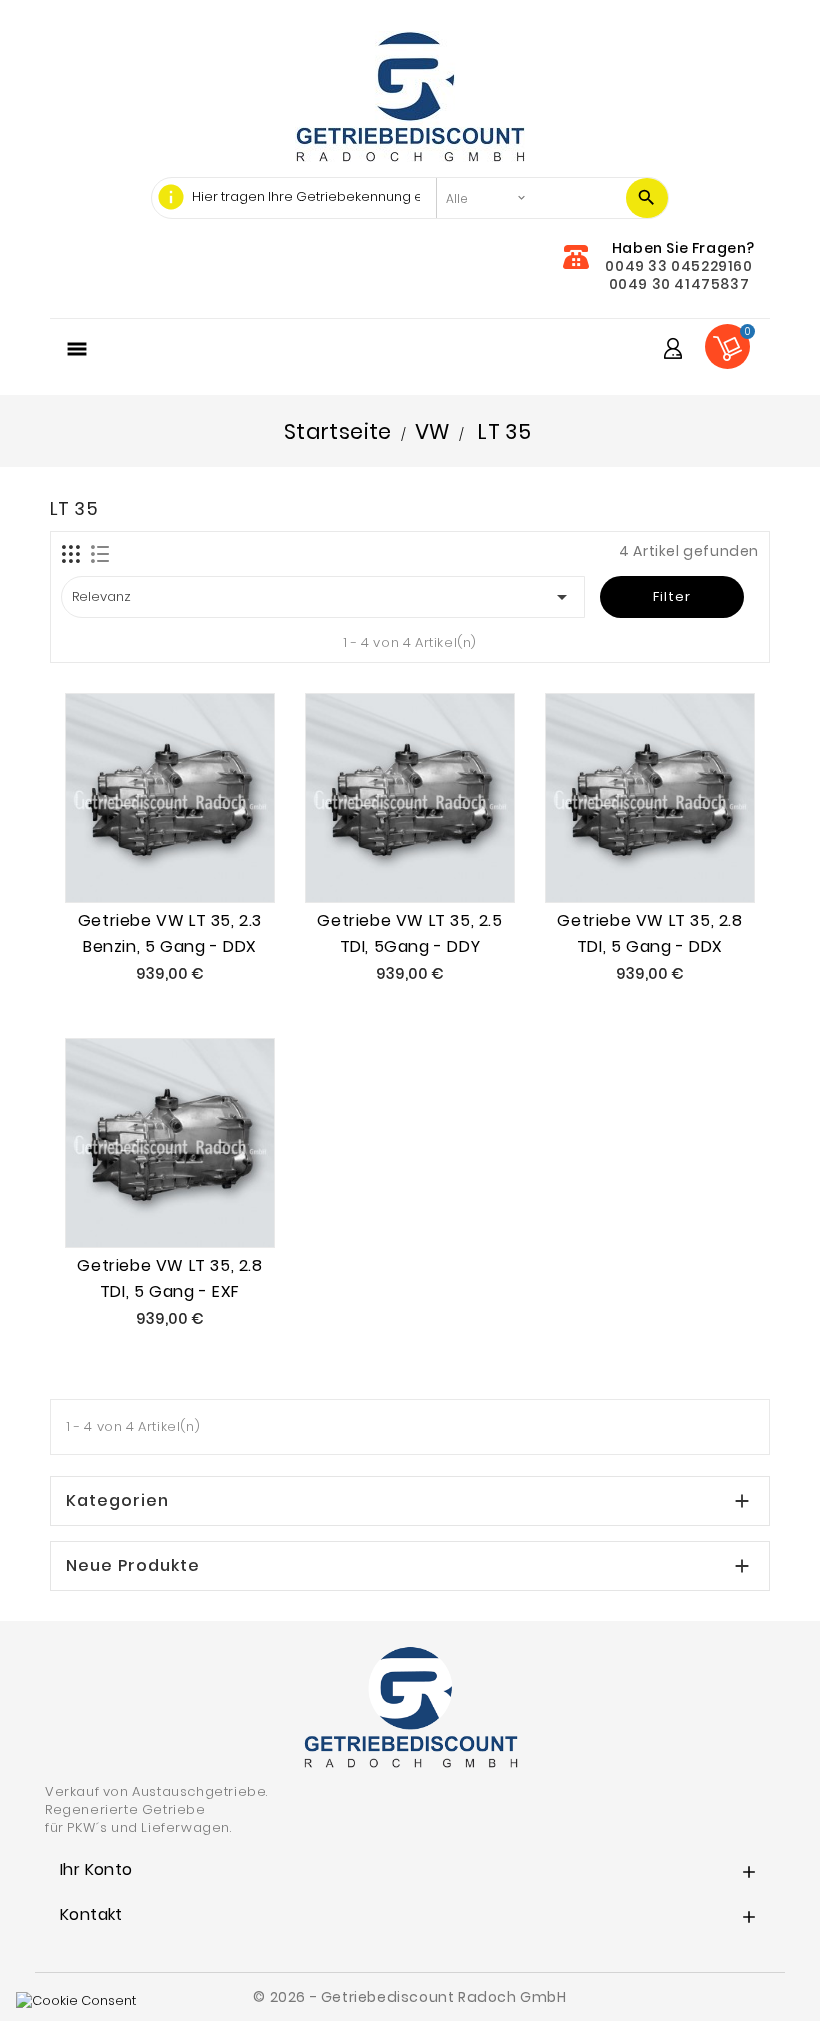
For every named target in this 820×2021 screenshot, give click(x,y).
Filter (672, 596)
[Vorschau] (193, 861)
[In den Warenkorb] (147, 861)
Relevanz (323, 597)
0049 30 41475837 (679, 284)
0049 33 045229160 (678, 266)
